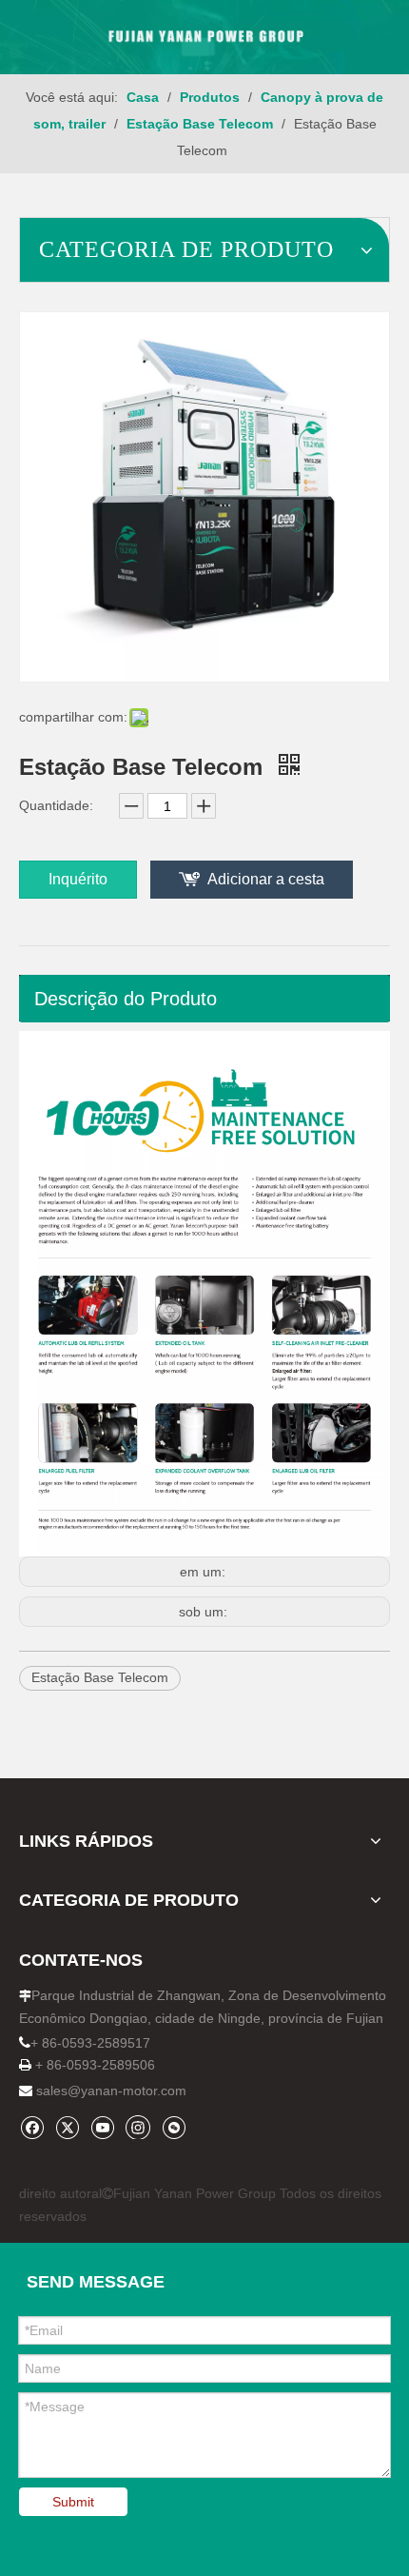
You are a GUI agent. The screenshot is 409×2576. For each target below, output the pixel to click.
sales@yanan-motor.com (111, 2091)
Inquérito (78, 879)
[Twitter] (67, 2127)
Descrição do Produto (126, 999)
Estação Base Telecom (100, 1677)
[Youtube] (102, 2127)
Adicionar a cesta (266, 879)
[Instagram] (138, 2127)
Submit (73, 2502)
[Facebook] (32, 2127)
